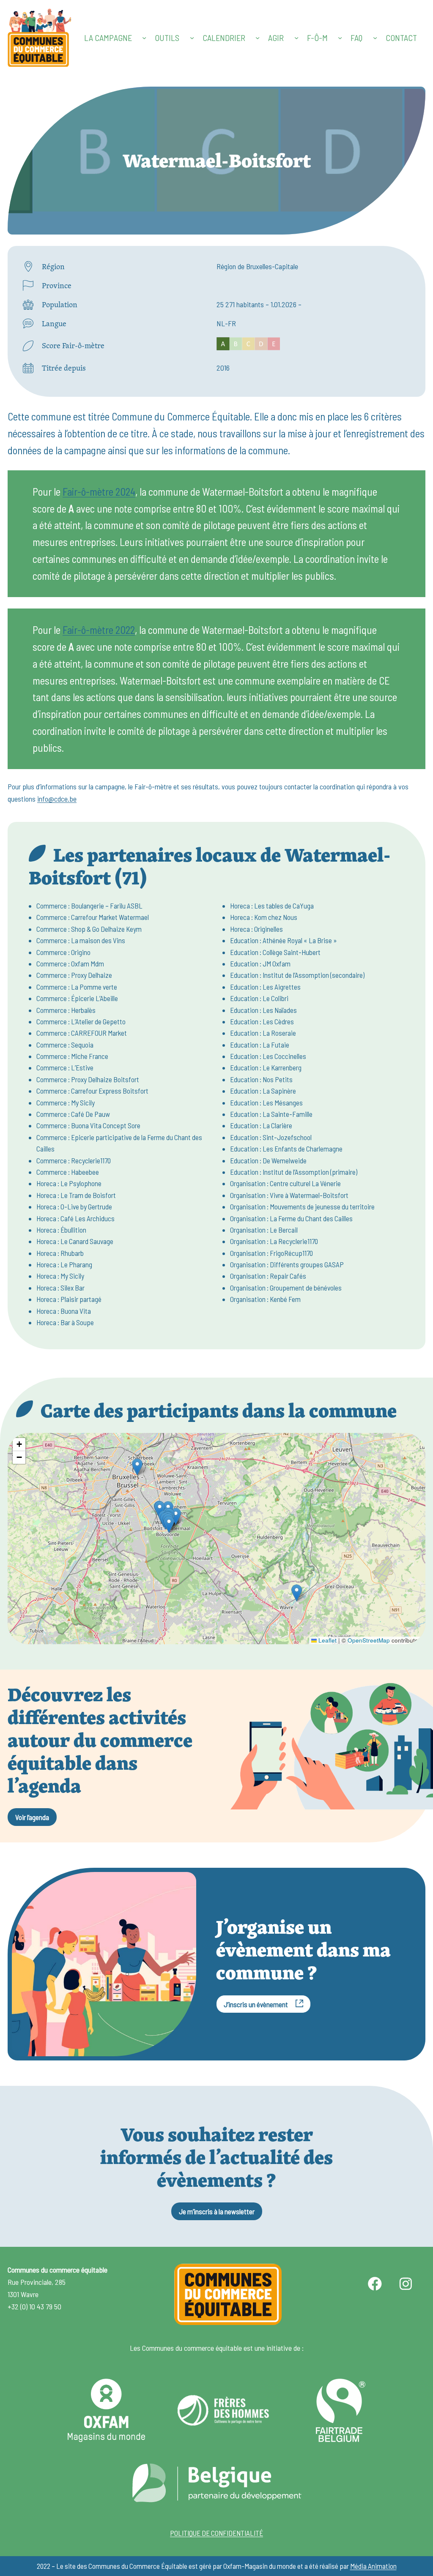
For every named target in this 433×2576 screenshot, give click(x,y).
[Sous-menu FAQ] (375, 38)
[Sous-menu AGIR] (296, 38)
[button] (176, 1516)
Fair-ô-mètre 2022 (99, 630)
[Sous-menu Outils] (192, 38)
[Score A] (248, 346)
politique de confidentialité (216, 2533)
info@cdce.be (57, 799)
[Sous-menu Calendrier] (258, 38)
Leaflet (327, 1640)
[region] (216, 1539)
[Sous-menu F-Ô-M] (340, 38)
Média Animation (373, 2566)
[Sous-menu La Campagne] (144, 38)
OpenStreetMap (369, 1640)
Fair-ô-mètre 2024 (99, 491)
